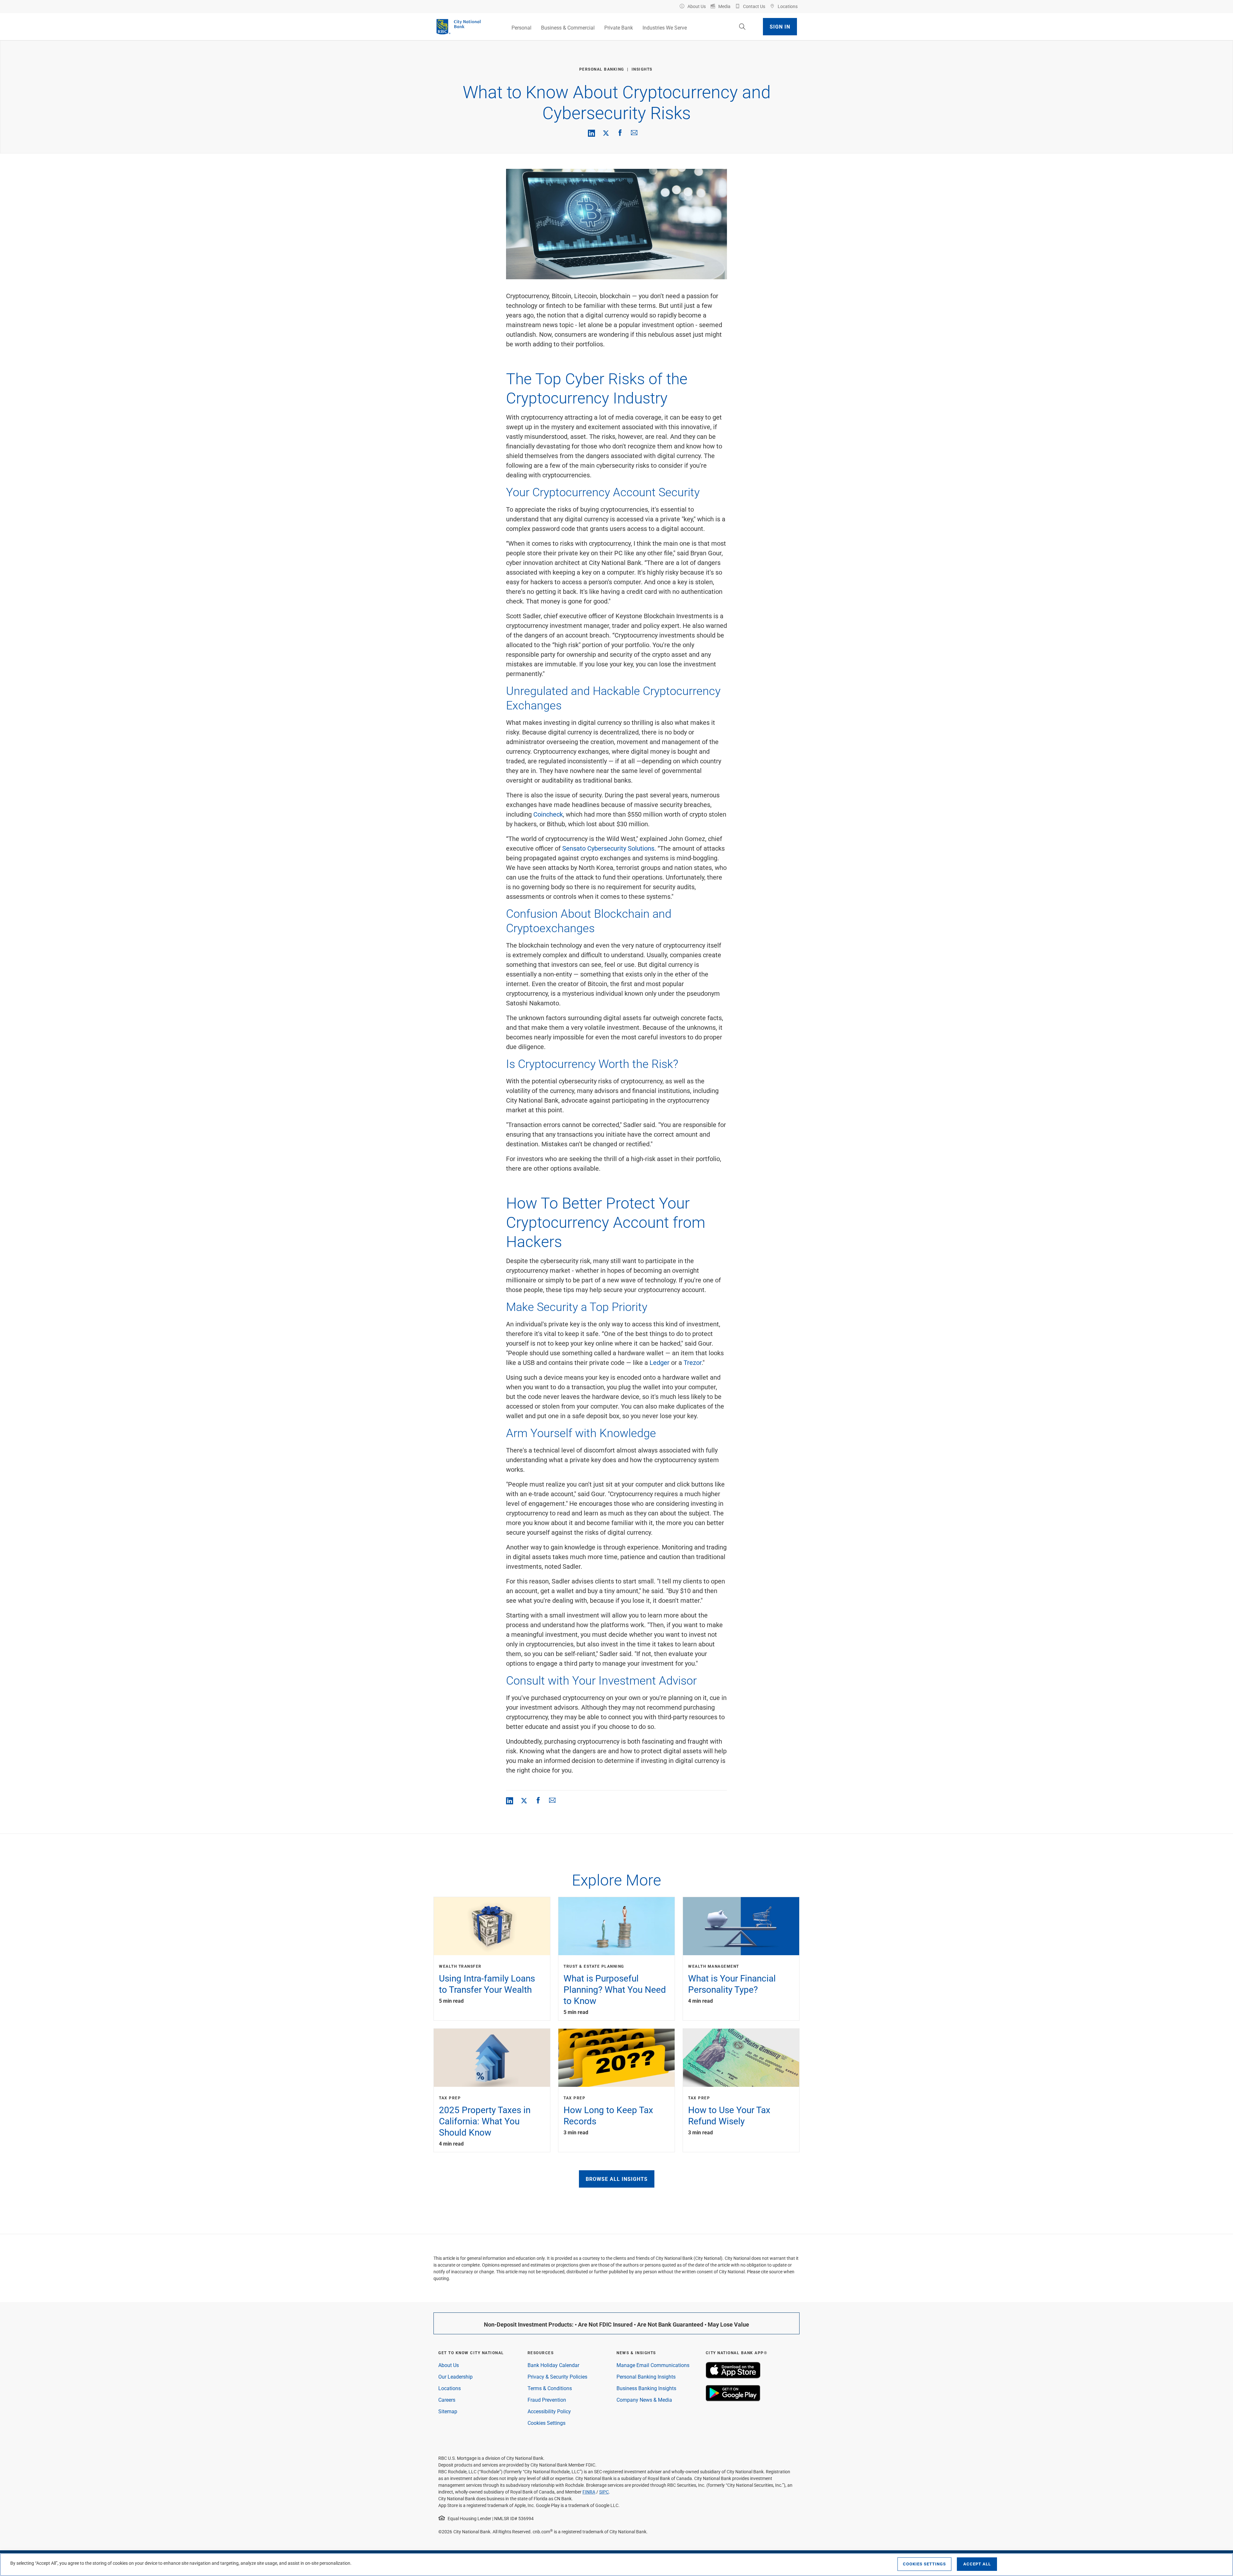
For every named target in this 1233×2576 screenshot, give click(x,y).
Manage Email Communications (653, 2365)
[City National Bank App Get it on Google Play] (733, 2399)
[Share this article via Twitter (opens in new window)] (606, 133)
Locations (450, 2388)
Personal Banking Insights (646, 2377)
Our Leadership (455, 2377)
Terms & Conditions (550, 2388)
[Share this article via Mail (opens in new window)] (634, 133)
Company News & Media (644, 2400)
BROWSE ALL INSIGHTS (617, 2179)
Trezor (693, 1362)
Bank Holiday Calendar (553, 2365)
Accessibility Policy (549, 2411)
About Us (449, 2365)
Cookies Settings (547, 2423)
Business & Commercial (568, 27)
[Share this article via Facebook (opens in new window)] (620, 133)
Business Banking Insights (646, 2388)
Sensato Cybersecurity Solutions (608, 848)
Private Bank (619, 27)
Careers (447, 2400)
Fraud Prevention (547, 2400)
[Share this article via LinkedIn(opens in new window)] (591, 133)
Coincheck (548, 814)
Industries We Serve (665, 27)
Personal (521, 27)
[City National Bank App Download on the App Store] (733, 2377)
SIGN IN (780, 26)
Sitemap (448, 2411)
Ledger (660, 1362)
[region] (616, 2565)
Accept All (977, 2564)
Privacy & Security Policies (557, 2377)
